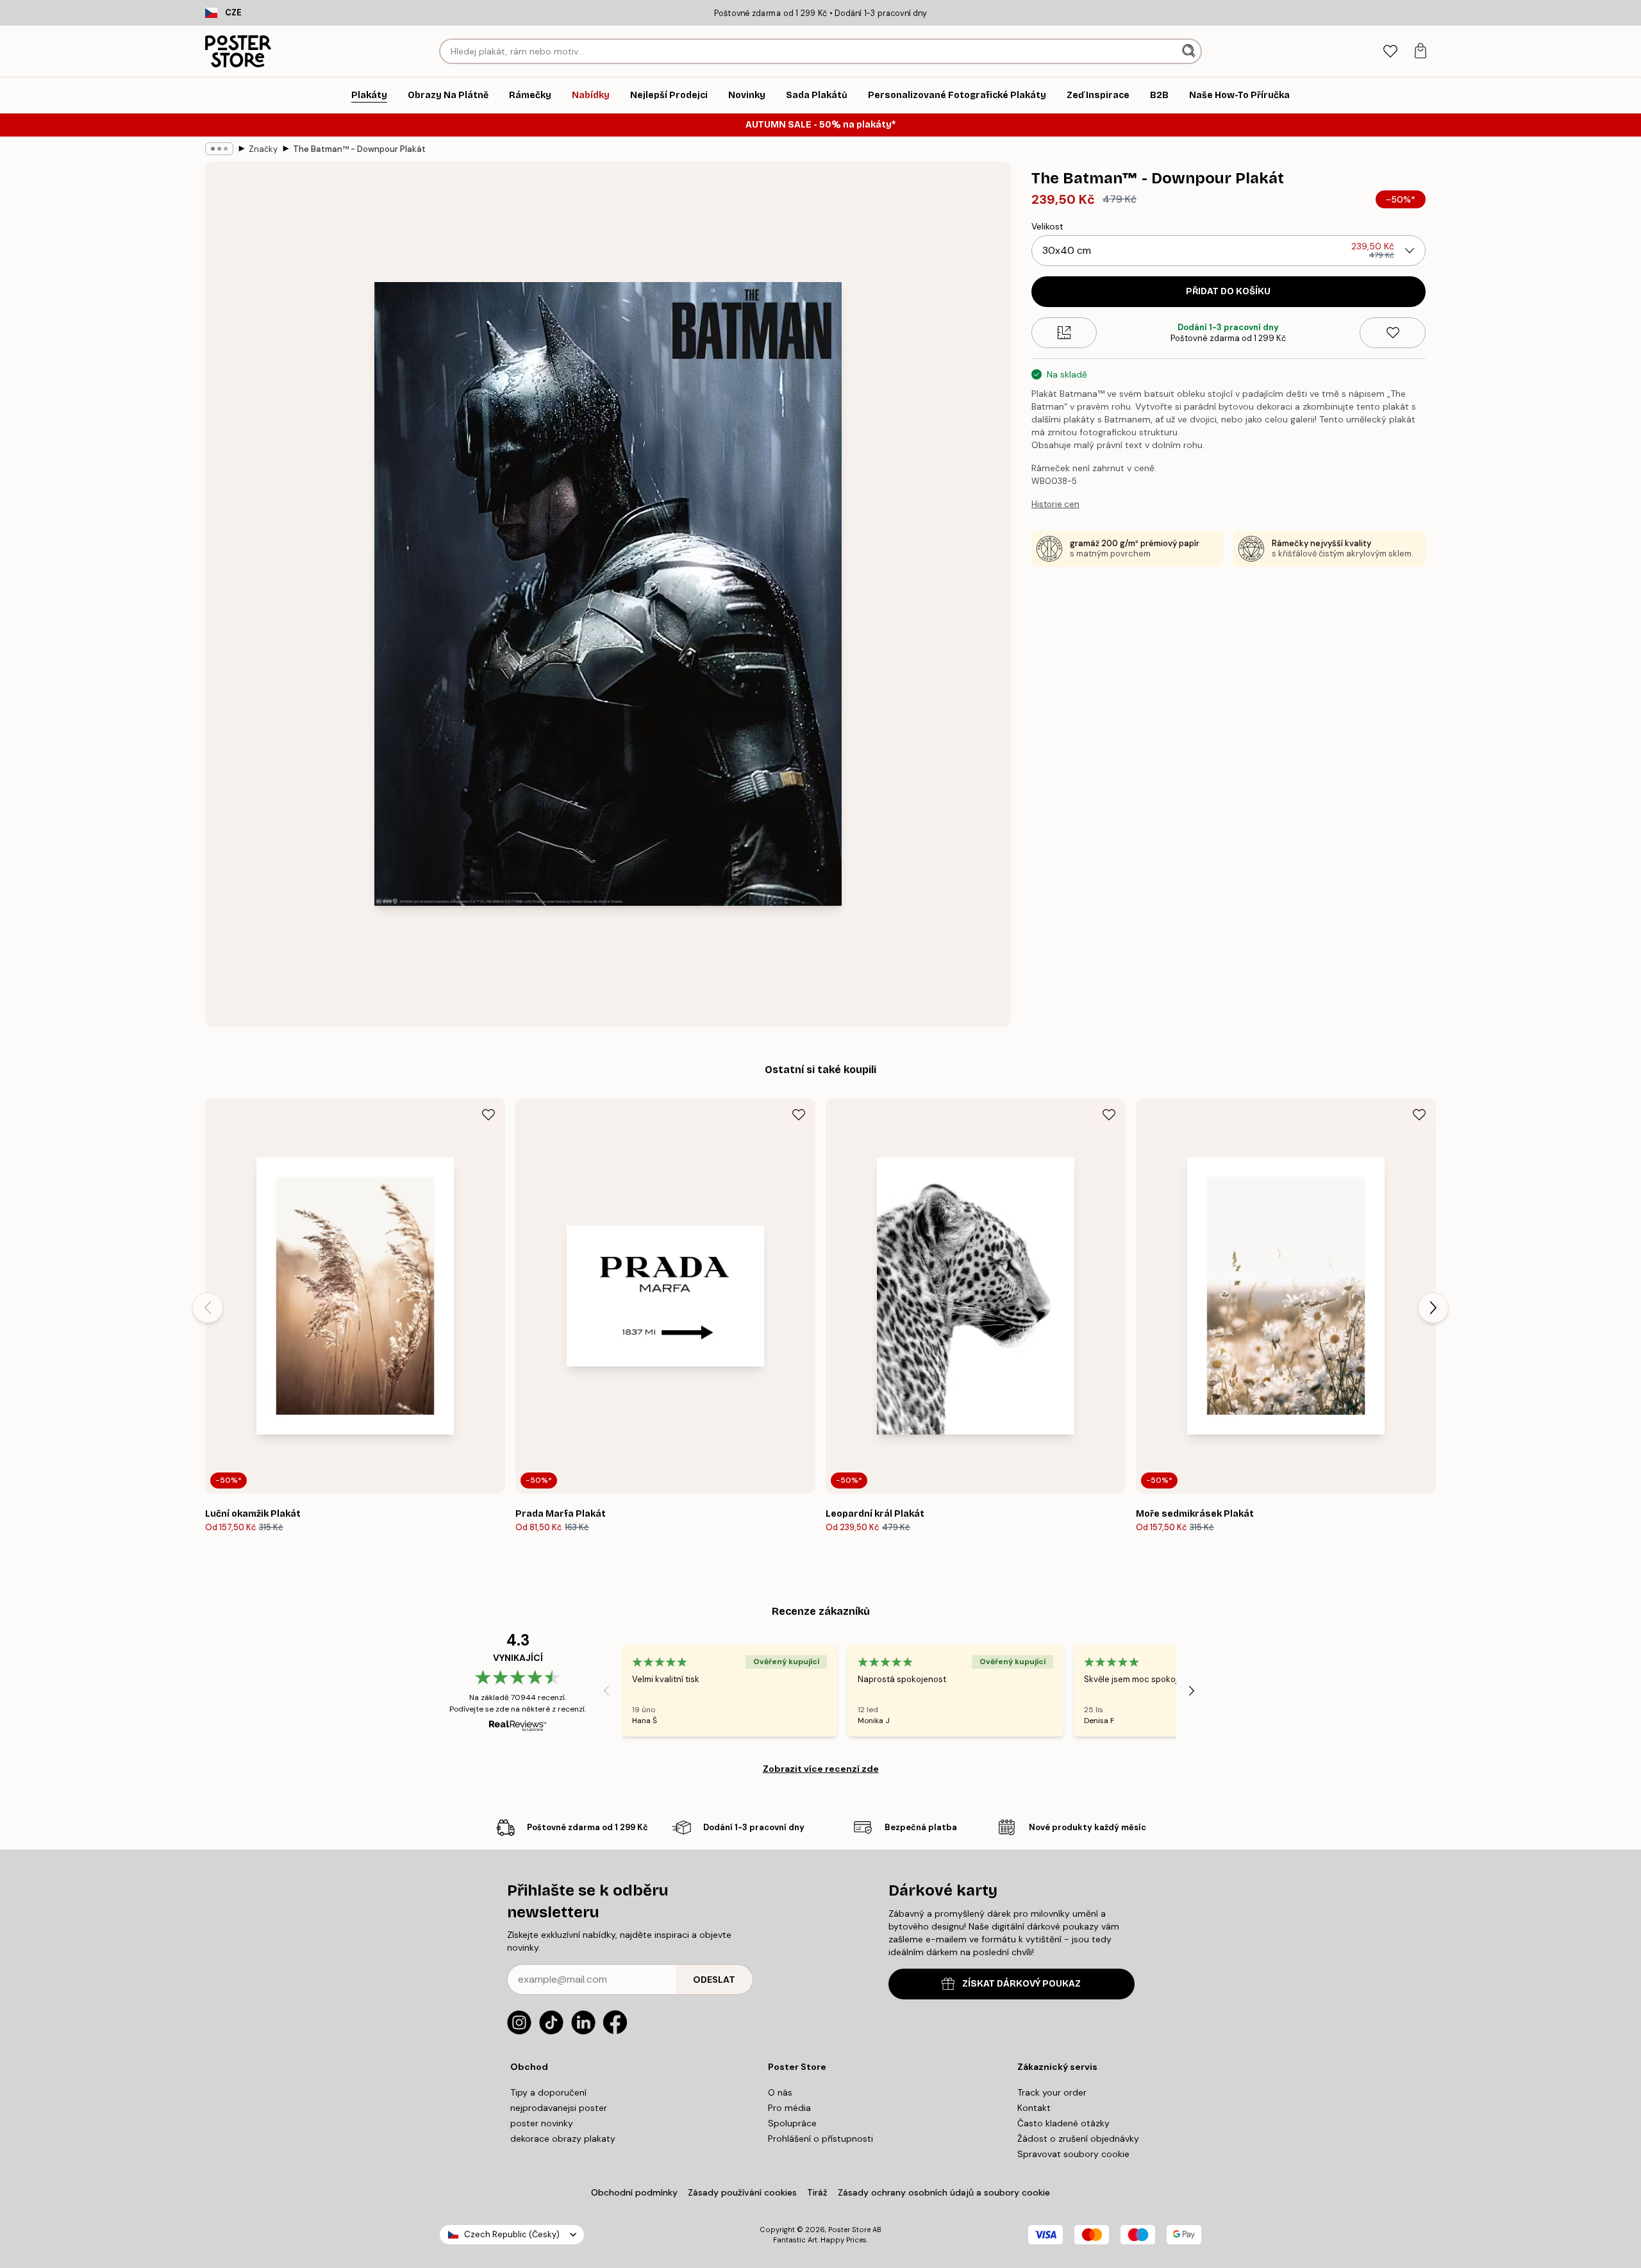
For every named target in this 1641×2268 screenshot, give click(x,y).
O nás (780, 2092)
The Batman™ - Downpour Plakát (359, 149)
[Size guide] (1064, 333)
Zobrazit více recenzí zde (821, 1769)
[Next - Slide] (1433, 1308)
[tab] (1390, 52)
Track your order (1052, 2092)
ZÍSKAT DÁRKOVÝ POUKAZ (1021, 1984)
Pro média (789, 2108)
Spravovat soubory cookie (1073, 2154)
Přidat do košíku (1228, 291)
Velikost (1047, 226)
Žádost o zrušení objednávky (1078, 2139)
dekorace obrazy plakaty (563, 2139)
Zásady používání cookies (742, 2192)
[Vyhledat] (1190, 51)
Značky (263, 149)
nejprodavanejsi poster (559, 2108)
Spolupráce (792, 2123)
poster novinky (542, 2123)
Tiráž (817, 2192)
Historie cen (1055, 504)
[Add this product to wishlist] (1393, 333)
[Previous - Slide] (208, 1308)
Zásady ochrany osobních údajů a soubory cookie (944, 2192)
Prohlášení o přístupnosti (820, 2139)
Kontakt (1034, 2108)
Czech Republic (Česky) (512, 2234)
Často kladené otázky (1063, 2123)
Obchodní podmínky (634, 2192)
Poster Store (849, 2230)
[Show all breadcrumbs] (219, 149)
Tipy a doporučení (548, 2092)
